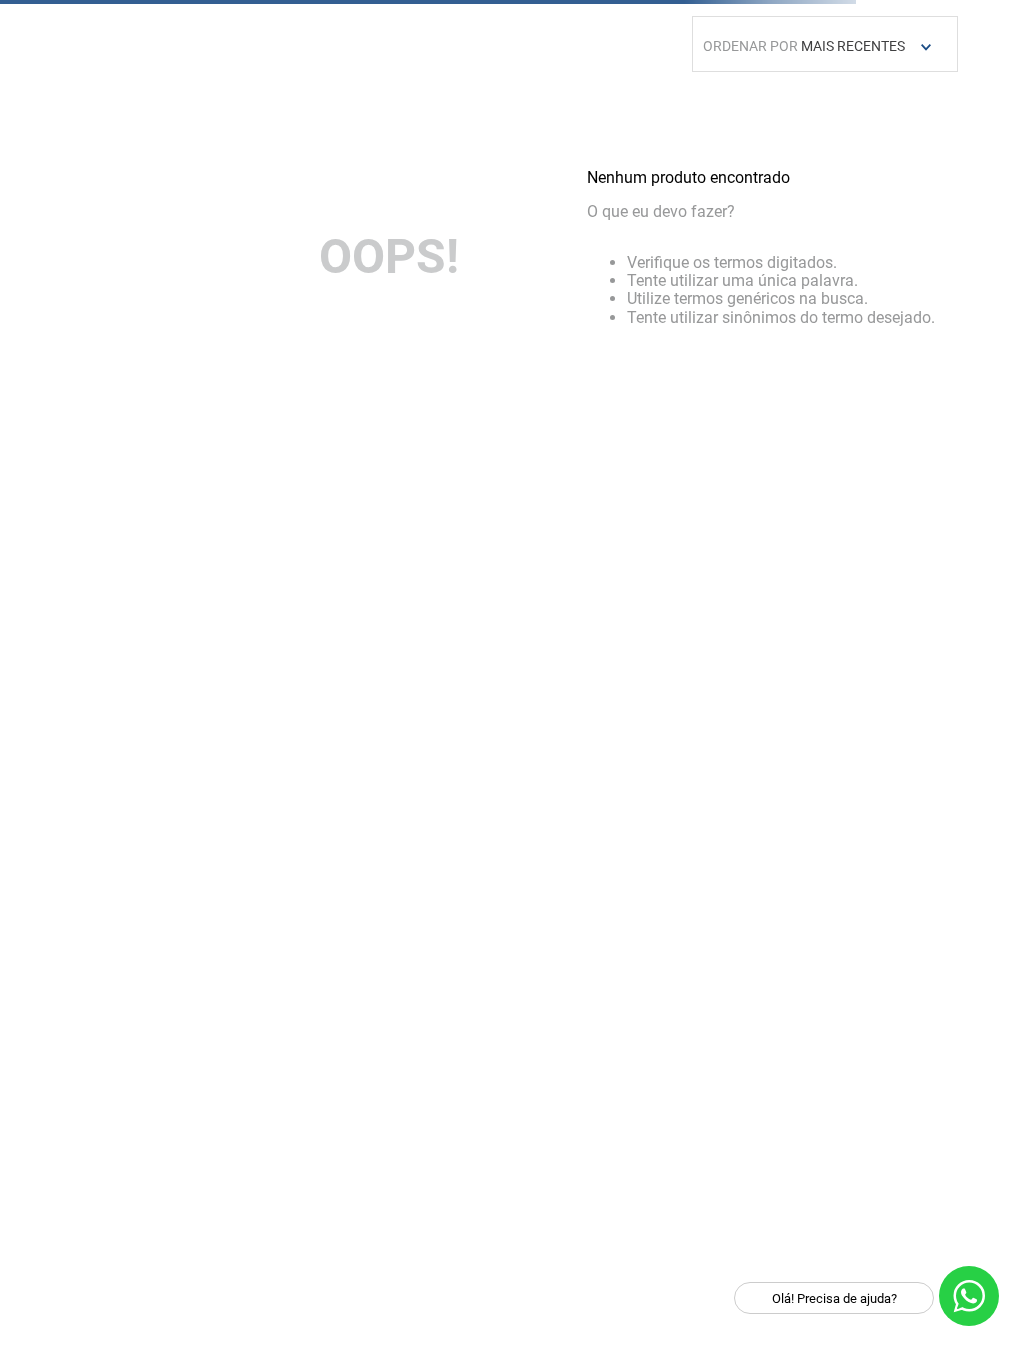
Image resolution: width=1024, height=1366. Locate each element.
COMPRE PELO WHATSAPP (872, 731)
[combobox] (512, 115)
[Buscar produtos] (866, 115)
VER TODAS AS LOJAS (389, 696)
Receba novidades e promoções (201, 1179)
